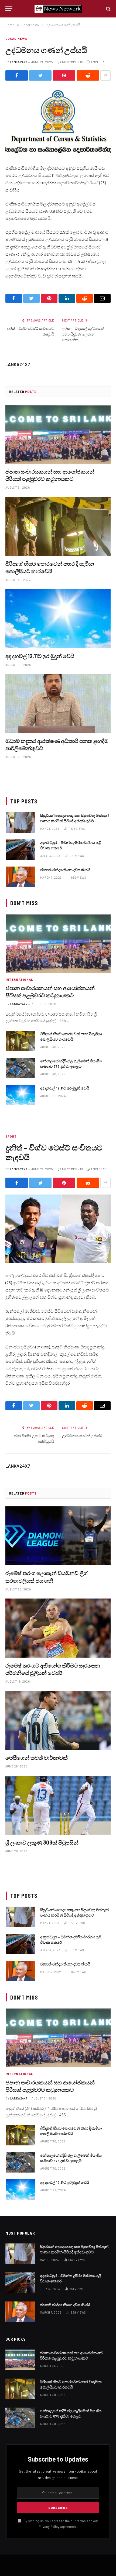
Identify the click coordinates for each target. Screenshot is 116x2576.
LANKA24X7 (18, 62)
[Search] (108, 9)
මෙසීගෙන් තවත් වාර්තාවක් (37, 1758)
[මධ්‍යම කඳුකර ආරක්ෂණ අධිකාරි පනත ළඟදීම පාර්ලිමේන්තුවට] (58, 703)
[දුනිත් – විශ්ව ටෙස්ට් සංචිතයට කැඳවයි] (58, 1229)
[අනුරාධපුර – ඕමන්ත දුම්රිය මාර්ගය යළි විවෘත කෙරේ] (21, 850)
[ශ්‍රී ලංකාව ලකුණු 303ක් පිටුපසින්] (58, 1805)
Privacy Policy (49, 2527)
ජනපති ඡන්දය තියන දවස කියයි (65, 870)
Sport (11, 1136)
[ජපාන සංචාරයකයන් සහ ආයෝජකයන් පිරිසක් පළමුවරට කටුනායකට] (58, 434)
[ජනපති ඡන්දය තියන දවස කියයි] (21, 877)
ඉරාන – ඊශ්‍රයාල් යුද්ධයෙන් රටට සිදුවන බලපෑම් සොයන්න (83, 334)
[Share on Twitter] (40, 75)
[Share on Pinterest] (64, 75)
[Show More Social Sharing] (105, 75)
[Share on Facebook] (17, 75)
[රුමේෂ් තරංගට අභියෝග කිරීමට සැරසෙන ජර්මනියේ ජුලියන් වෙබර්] (58, 1628)
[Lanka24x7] (58, 9)
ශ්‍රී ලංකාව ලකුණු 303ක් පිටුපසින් (42, 1842)
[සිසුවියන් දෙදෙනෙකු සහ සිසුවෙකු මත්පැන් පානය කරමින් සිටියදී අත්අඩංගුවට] (21, 822)
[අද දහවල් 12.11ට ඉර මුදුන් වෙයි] (58, 618)
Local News (16, 39)
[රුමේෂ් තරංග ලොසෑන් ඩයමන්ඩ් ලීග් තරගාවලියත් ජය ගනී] (58, 1536)
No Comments (73, 62)
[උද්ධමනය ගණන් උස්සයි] (58, 122)
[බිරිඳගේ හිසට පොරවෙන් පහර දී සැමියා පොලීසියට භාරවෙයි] (58, 526)
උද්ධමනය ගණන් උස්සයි (82, 1436)
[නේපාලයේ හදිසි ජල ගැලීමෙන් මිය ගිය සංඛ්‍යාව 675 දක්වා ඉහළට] (21, 1068)
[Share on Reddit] (88, 75)
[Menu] (9, 9)
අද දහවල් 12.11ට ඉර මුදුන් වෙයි (40, 656)
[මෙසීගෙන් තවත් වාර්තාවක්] (58, 1720)
